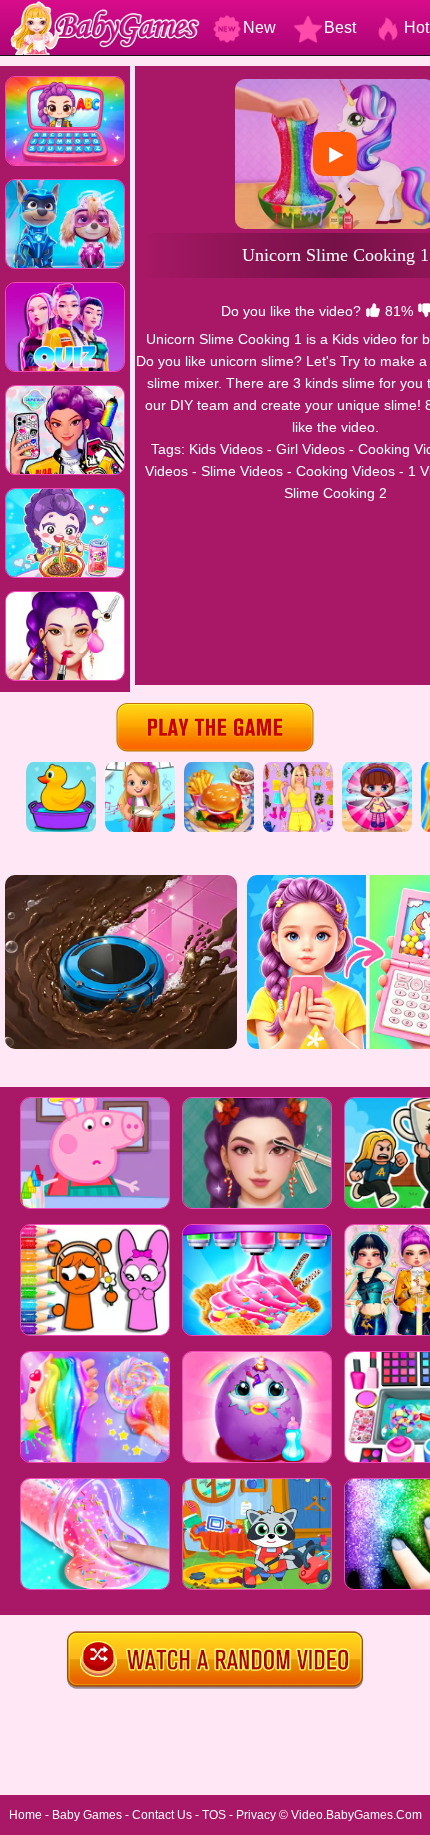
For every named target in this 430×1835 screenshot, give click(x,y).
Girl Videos (310, 449)
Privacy (256, 1815)
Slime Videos (242, 471)
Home (25, 1815)
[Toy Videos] (377, 769)
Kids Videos (226, 449)
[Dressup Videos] (298, 769)
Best (340, 27)
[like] (373, 311)
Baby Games (87, 1815)
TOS (214, 1815)
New (259, 27)
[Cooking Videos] (219, 769)
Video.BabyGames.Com (356, 1815)
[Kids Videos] (61, 769)
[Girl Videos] (140, 769)
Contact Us (162, 1815)
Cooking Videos (345, 471)
